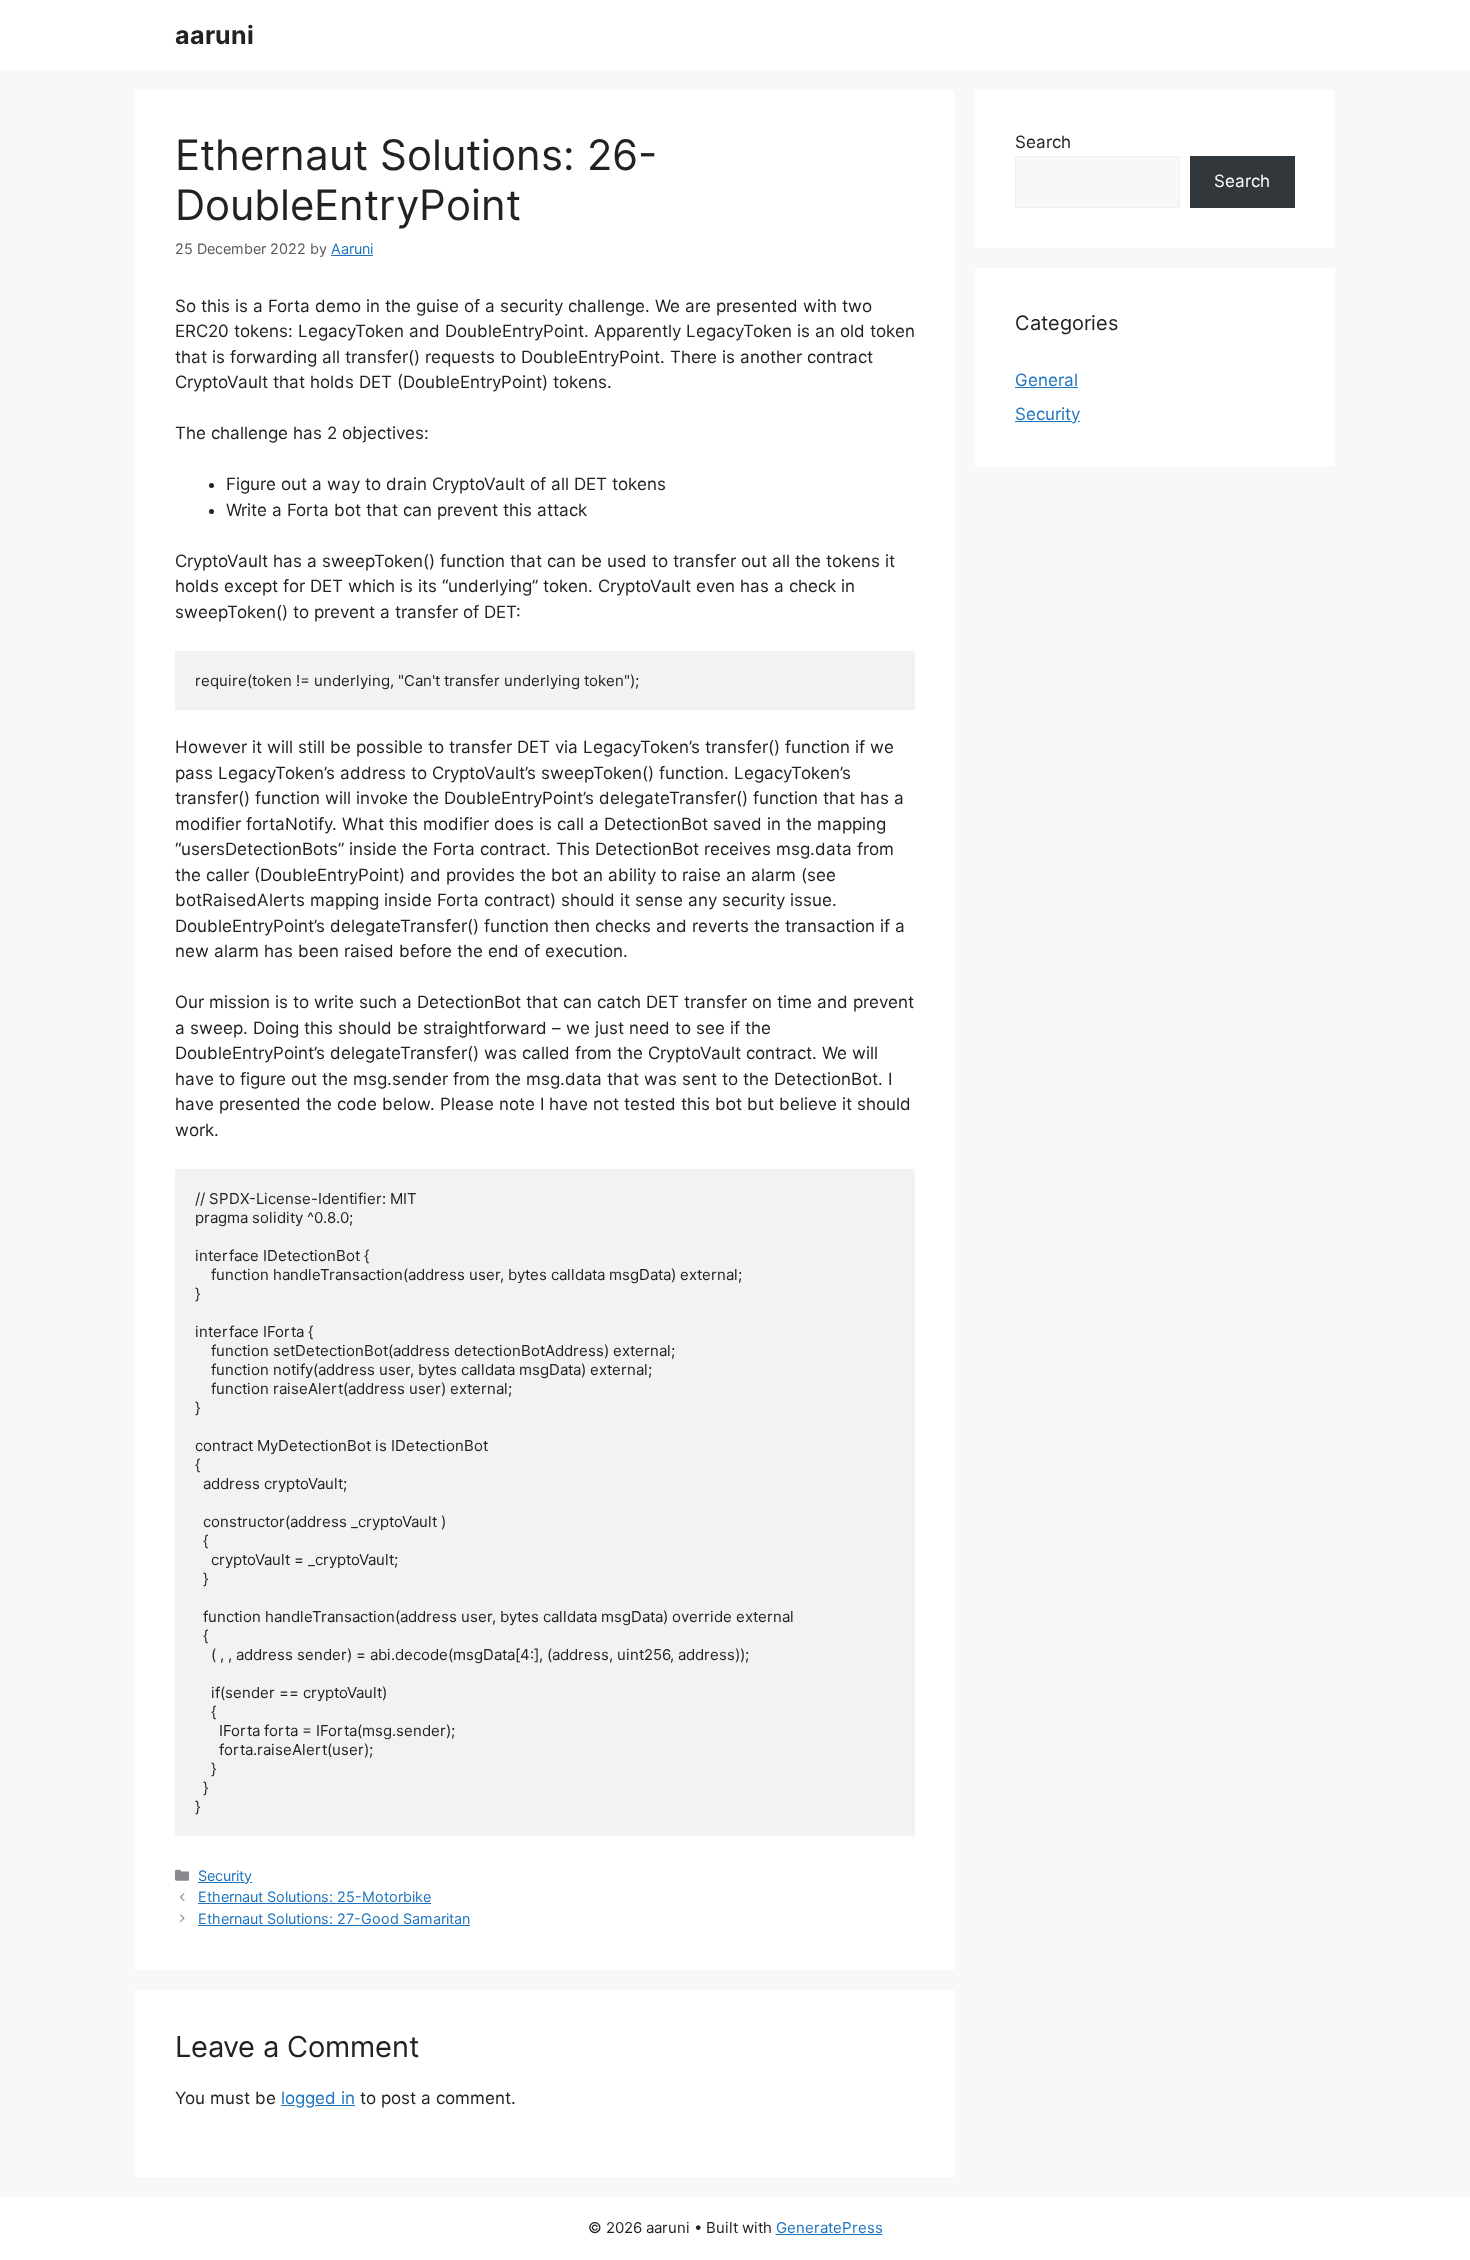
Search (1043, 142)
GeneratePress (829, 2227)
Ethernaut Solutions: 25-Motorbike (314, 1896)
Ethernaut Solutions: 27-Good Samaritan (334, 1918)
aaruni (214, 35)
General (1046, 380)
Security (225, 1875)
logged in (318, 2098)
